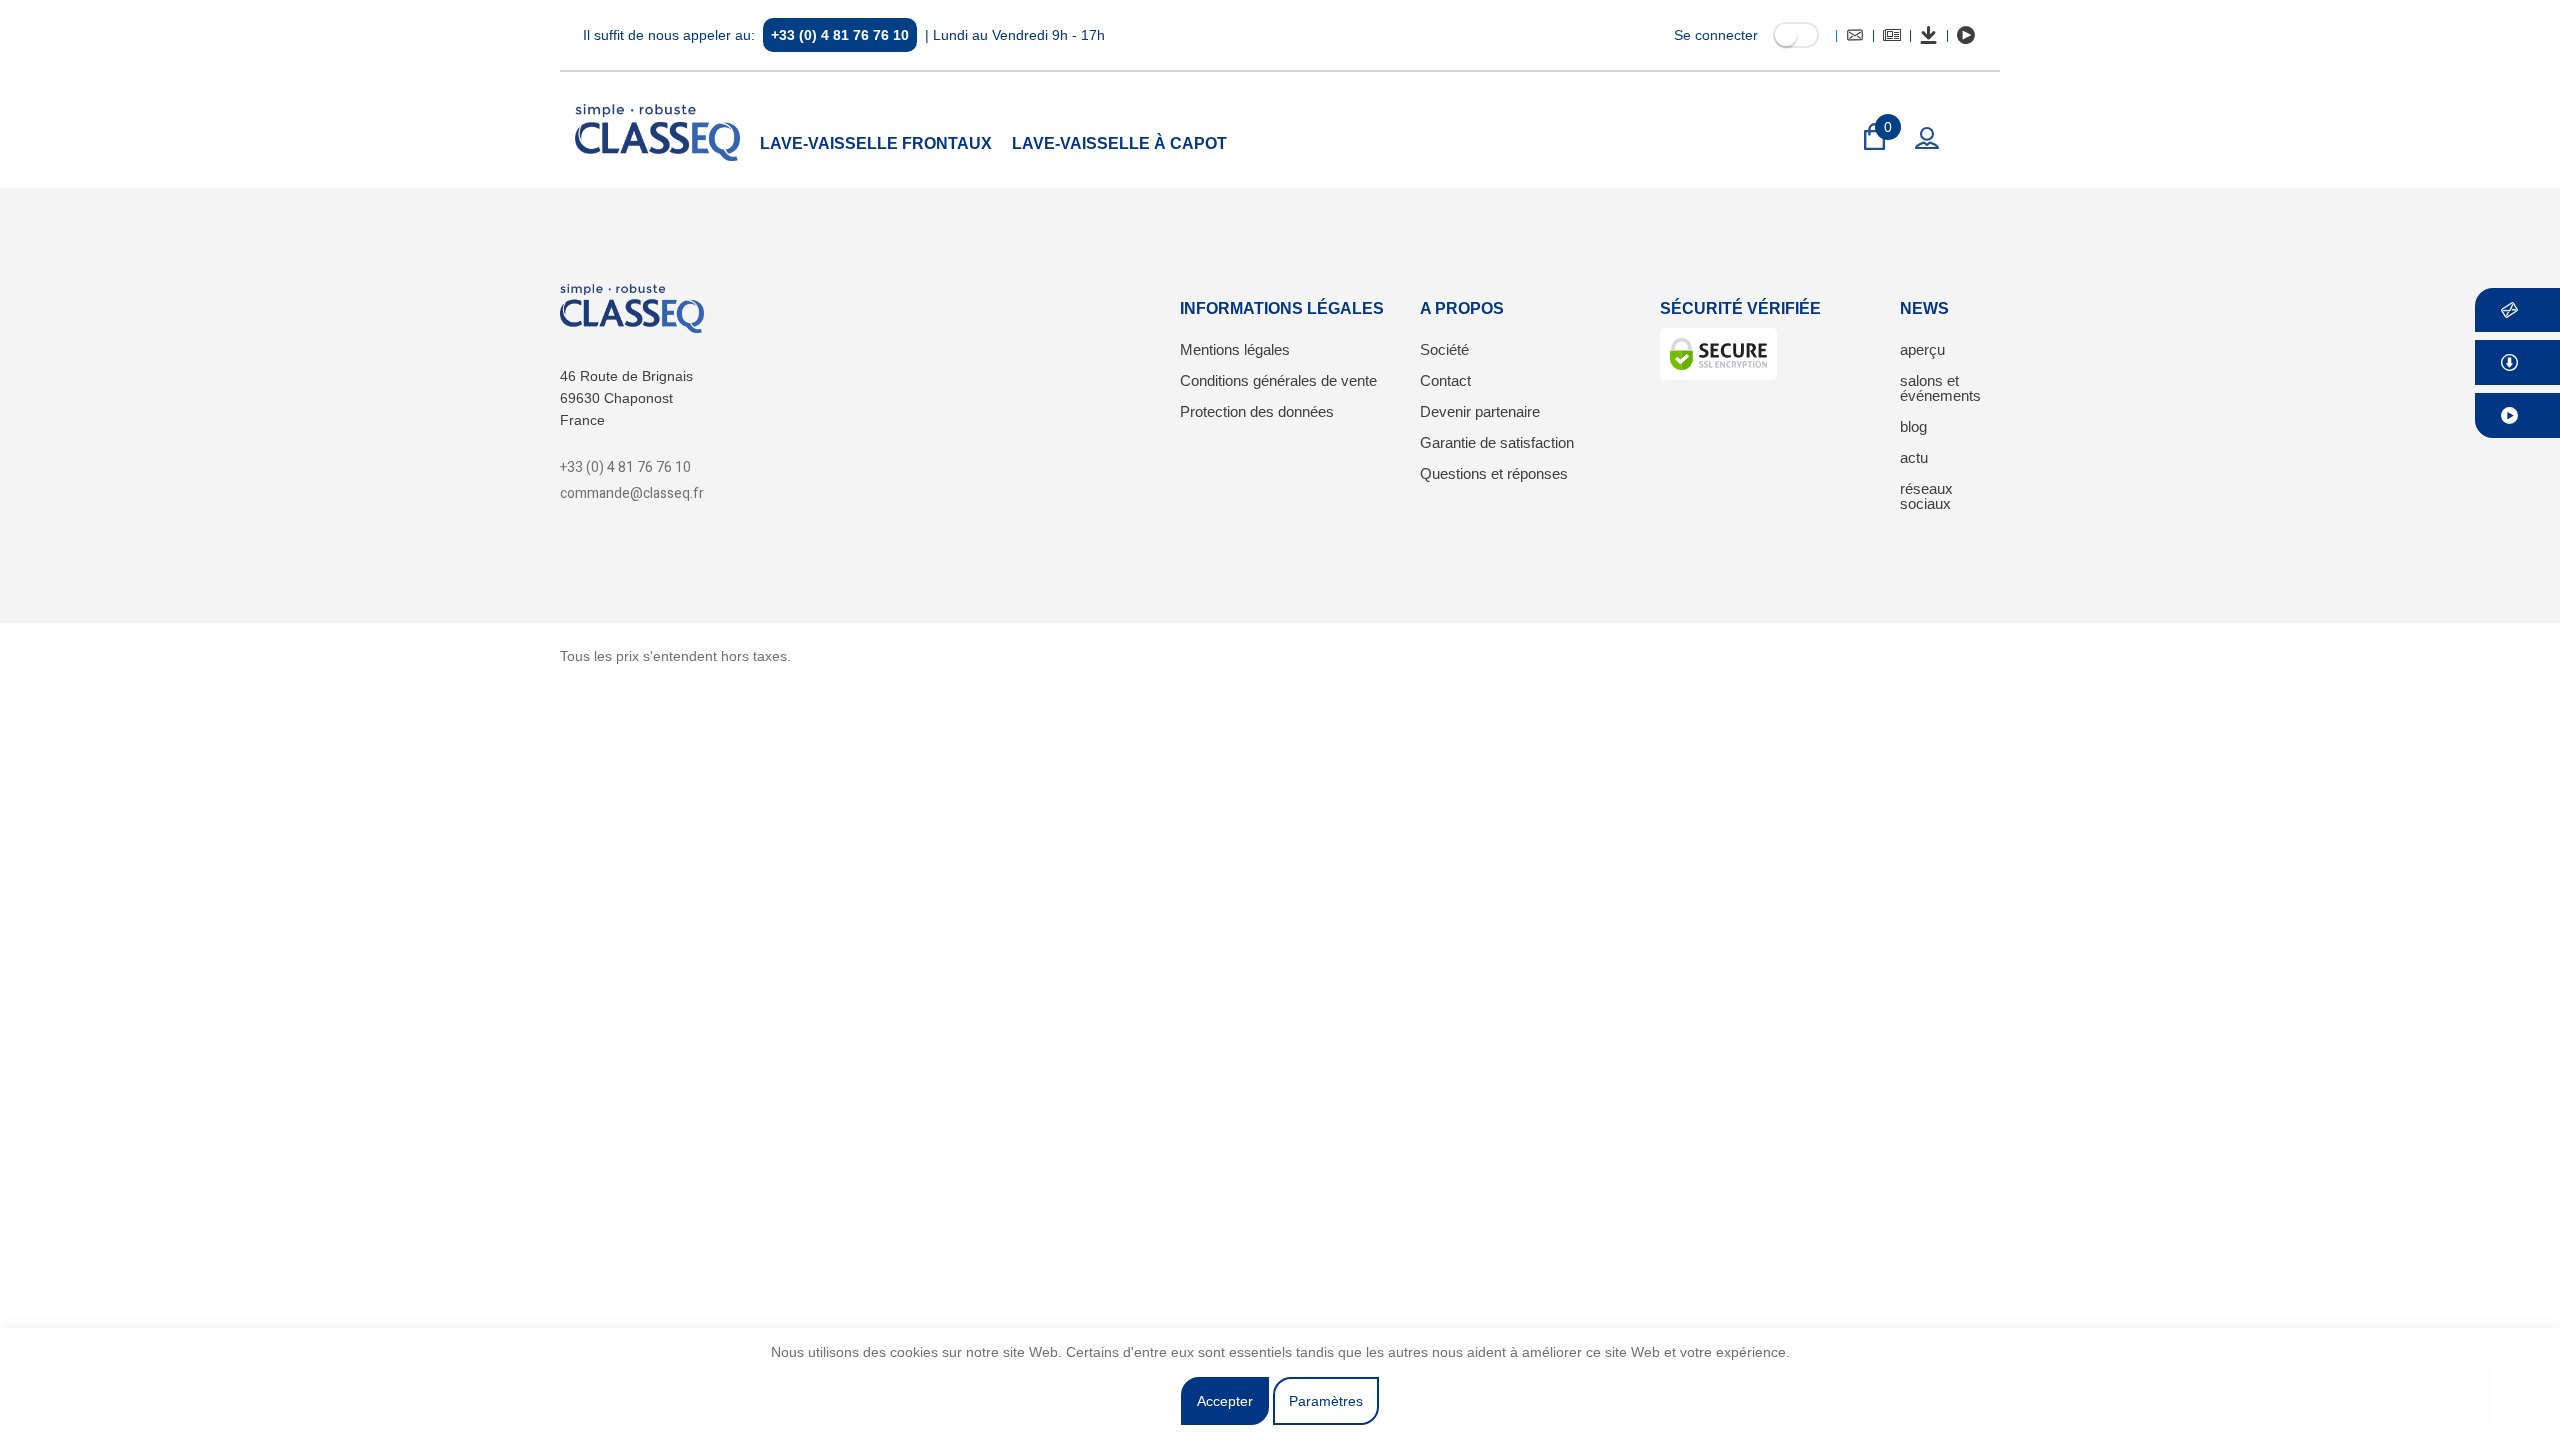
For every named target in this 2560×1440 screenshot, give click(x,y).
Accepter (1225, 1401)
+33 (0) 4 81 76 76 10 (840, 35)
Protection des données (1257, 411)
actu (1914, 457)
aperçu (1922, 349)
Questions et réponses (1494, 473)
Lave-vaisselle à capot (1119, 143)
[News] (1892, 35)
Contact (1445, 380)
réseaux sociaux (1926, 496)
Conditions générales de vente (1278, 380)
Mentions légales (1235, 349)
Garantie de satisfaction (1497, 442)
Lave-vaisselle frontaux (876, 143)
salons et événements (1940, 388)
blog (1913, 426)
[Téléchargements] (1929, 35)
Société (1444, 349)
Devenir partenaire (1480, 411)
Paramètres (1326, 1401)
